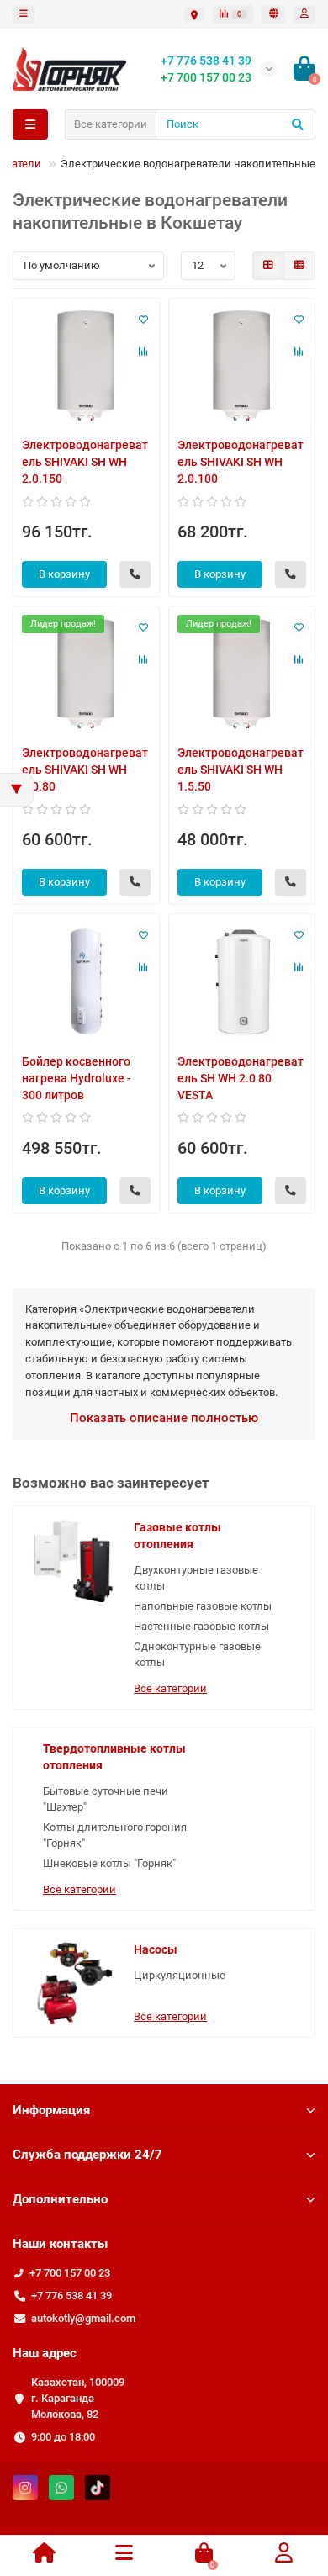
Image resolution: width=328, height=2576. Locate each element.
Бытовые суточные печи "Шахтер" (106, 1799)
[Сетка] (268, 266)
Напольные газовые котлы (203, 1606)
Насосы (156, 1949)
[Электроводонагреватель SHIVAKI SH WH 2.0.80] (86, 673)
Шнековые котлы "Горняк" (109, 1863)
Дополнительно (60, 2199)
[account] (304, 14)
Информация (51, 2110)
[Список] (299, 266)
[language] (273, 14)
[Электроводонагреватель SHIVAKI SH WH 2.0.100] (242, 365)
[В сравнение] (143, 351)
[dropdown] (24, 14)
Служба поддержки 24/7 (87, 2155)
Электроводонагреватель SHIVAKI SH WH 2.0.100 (241, 462)
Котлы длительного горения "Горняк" (115, 1835)
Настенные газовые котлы (201, 1626)
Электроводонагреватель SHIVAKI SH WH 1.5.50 (241, 770)
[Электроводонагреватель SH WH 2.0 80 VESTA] (242, 981)
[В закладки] (143, 319)
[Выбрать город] (194, 15)
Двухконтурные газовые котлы (196, 1578)
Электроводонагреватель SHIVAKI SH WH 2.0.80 (85, 770)
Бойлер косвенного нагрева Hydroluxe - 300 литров (77, 1078)
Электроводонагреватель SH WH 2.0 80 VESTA (241, 1078)
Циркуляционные (180, 1975)
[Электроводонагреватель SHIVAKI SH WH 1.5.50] (242, 673)
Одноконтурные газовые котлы (197, 1654)
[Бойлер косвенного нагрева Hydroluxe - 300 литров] (86, 981)
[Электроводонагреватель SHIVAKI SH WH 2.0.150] (86, 365)
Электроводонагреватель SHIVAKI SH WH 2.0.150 (85, 462)
